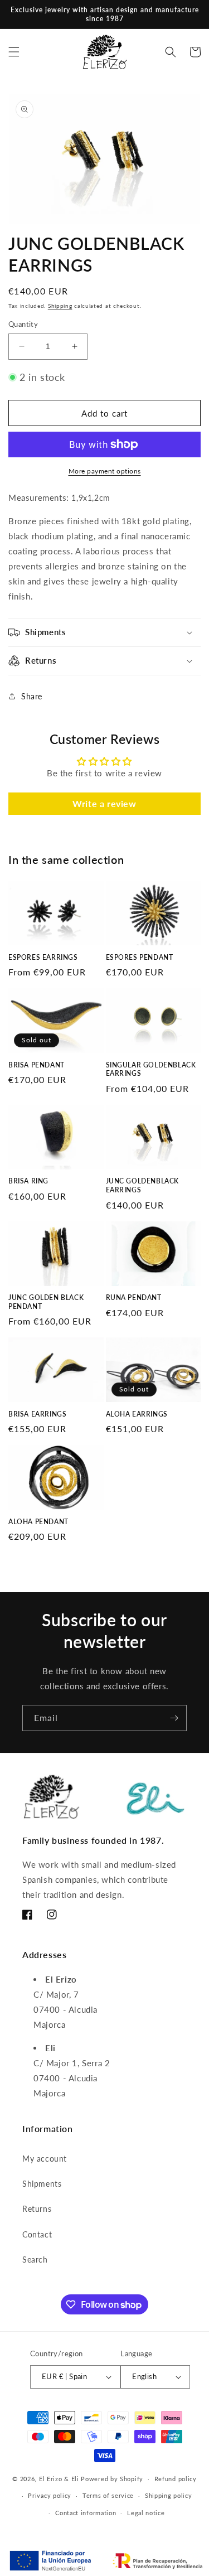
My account (45, 2159)
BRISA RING (28, 1181)
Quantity (23, 324)
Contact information (86, 2513)
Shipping (60, 306)
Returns (37, 2209)
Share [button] (32, 696)
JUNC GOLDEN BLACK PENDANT (46, 1302)
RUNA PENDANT (134, 1297)
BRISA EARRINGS (37, 1414)
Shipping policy (169, 2495)
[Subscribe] (174, 1718)
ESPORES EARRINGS (43, 957)
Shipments (42, 2184)
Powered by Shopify (112, 2478)
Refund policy (176, 2479)
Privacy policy (50, 2495)
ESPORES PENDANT (140, 957)
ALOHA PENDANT (38, 1522)
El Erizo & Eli (59, 2478)
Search (35, 2260)
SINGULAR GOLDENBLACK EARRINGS (151, 1069)
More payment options (105, 471)
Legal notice (146, 2513)
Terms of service (108, 2495)
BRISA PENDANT (37, 1065)
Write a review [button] (104, 803)
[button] (14, 52)
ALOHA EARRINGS (137, 1414)
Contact (37, 2234)
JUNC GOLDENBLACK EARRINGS (143, 1185)
